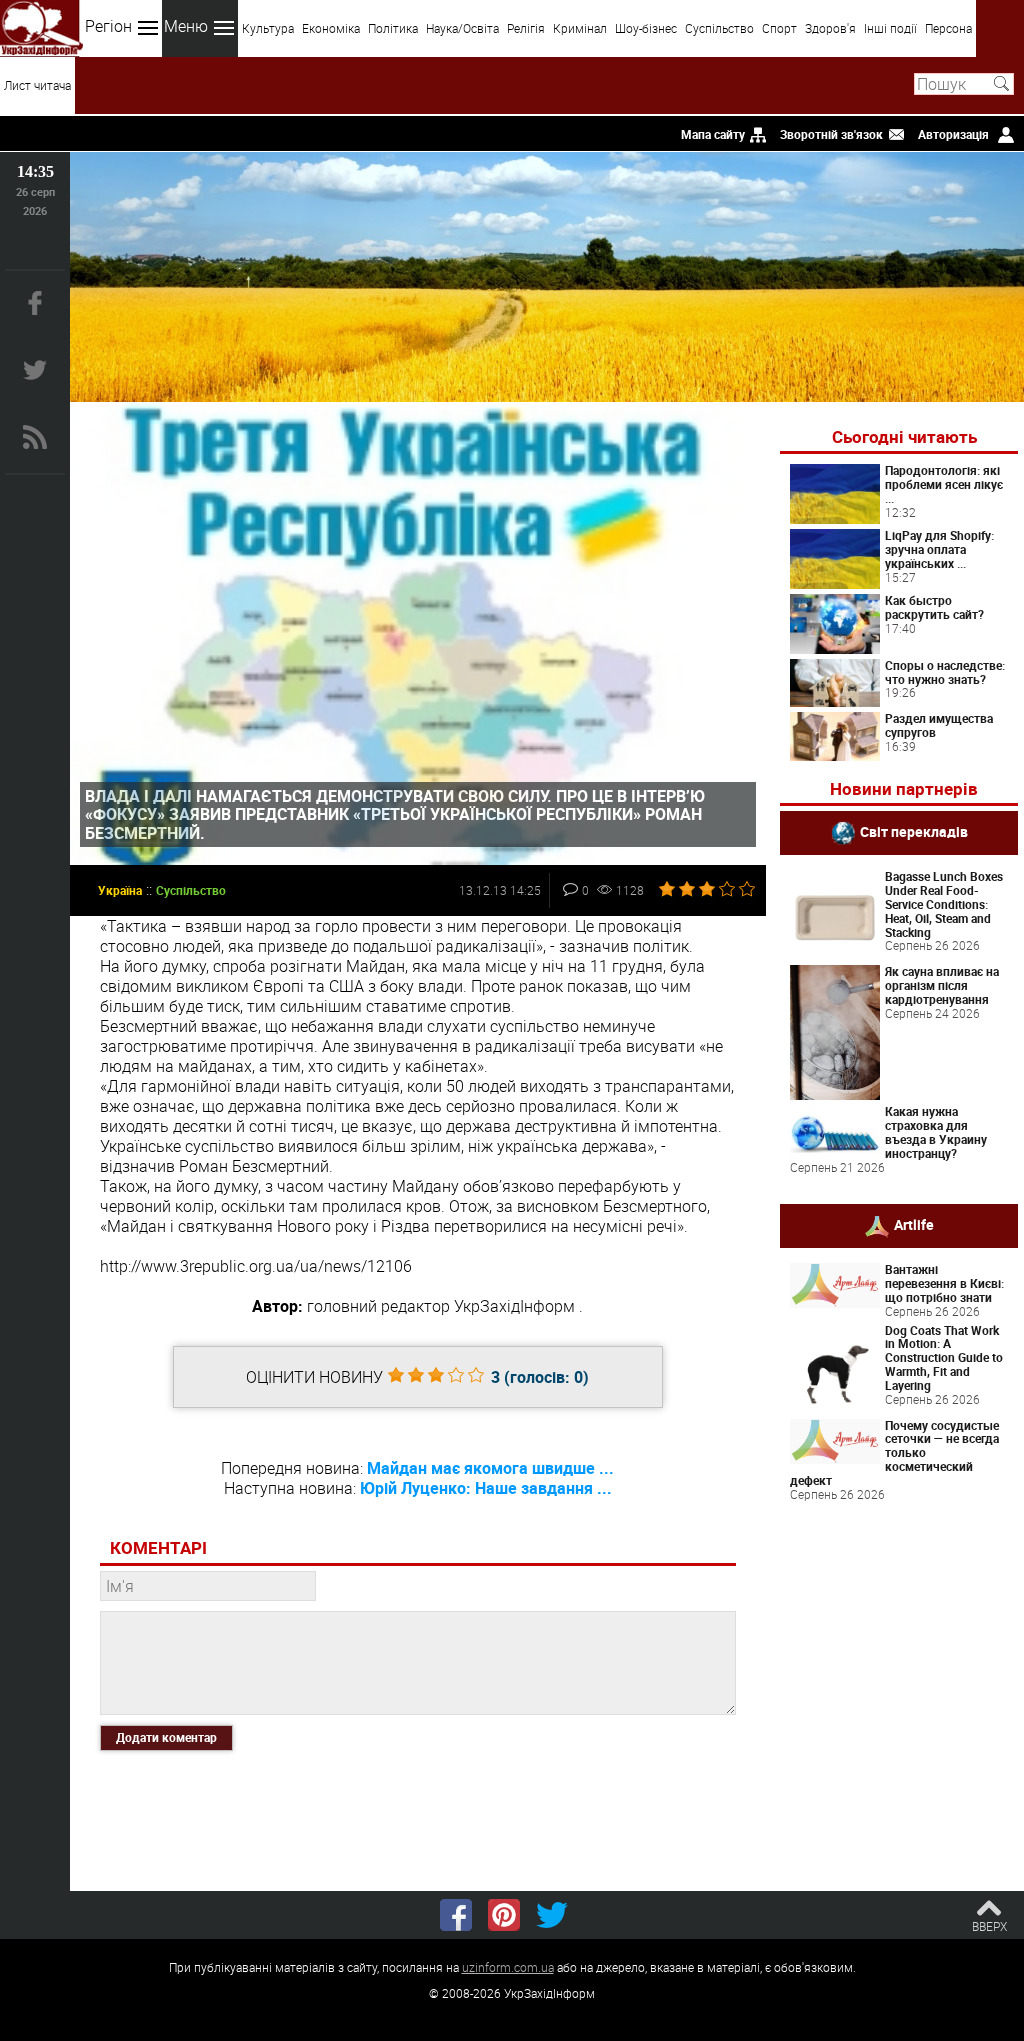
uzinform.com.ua (508, 1967)
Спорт (779, 28)
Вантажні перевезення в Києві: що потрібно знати (944, 1283)
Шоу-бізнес (646, 28)
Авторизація (953, 134)
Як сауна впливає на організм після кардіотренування (942, 985)
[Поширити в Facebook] (456, 1915)
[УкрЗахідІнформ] (41, 28)
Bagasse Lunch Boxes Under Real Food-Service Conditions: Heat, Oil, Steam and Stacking (944, 903)
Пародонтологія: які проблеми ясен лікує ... (944, 484)
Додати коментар (166, 1737)
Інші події (890, 28)
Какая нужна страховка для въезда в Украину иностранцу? (936, 1131)
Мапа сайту (713, 134)
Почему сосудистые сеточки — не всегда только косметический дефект (894, 1452)
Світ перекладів (914, 831)
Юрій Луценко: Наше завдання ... (486, 1488)
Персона (948, 28)
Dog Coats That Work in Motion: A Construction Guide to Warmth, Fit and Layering (944, 1357)
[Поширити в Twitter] (552, 1915)
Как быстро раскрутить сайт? (934, 607)
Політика (393, 28)
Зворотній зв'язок (831, 134)
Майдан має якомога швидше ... (490, 1468)
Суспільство (719, 28)
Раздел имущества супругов (939, 725)
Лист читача (37, 85)
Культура (268, 28)
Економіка (331, 28)
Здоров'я (830, 28)
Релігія (526, 28)
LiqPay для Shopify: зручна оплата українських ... (939, 549)
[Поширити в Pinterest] (504, 1915)
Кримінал (580, 28)
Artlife (914, 1224)
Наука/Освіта (462, 28)
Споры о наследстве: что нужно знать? (945, 672)
